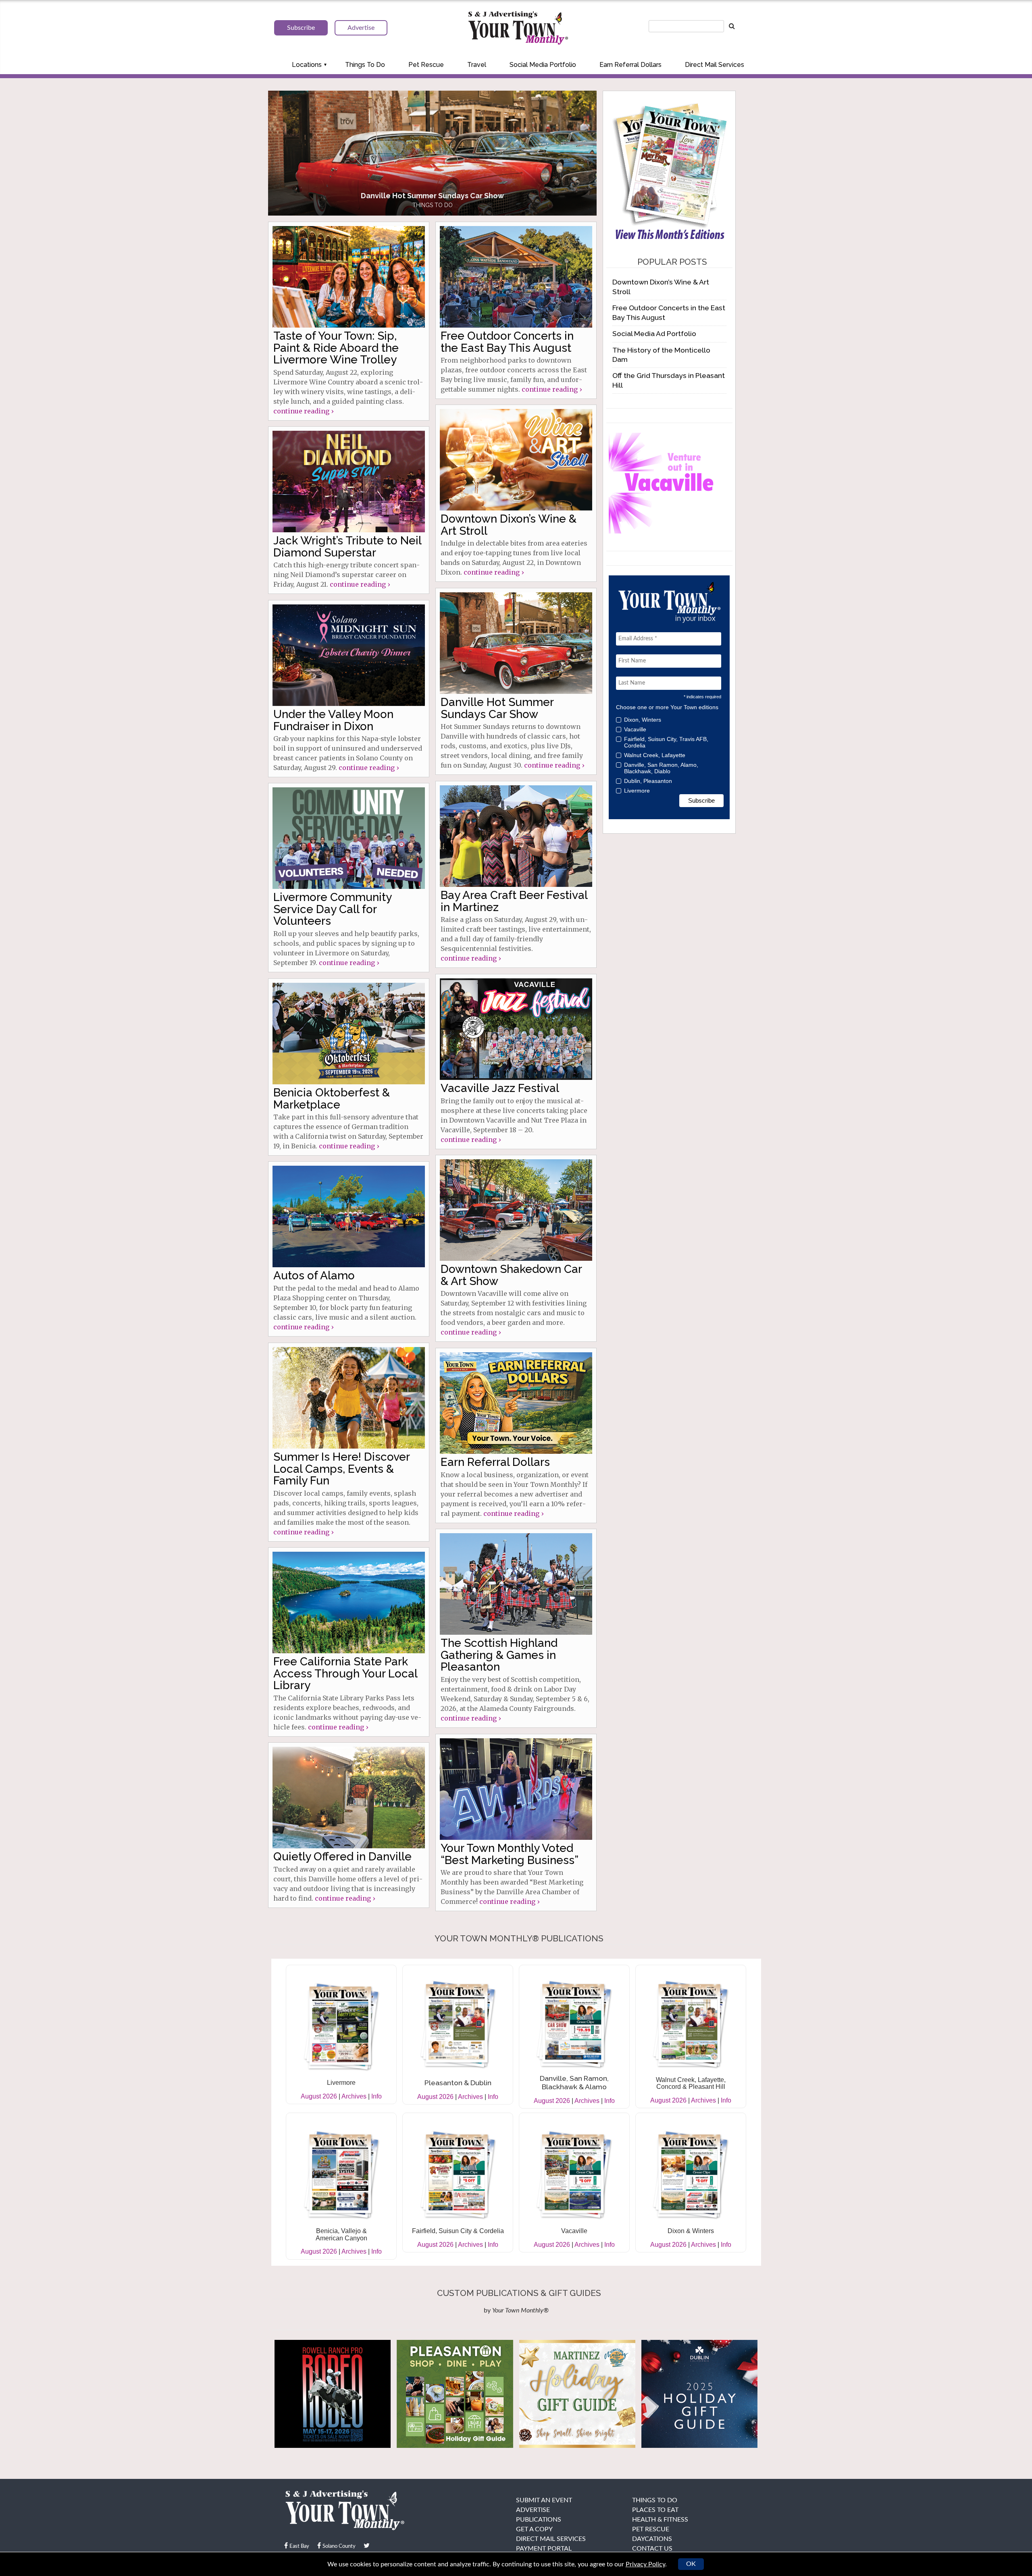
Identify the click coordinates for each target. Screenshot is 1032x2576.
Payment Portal (544, 2549)
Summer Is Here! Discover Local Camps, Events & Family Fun (341, 1469)
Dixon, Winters (643, 720)
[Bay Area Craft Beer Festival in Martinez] (516, 836)
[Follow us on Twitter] (367, 2546)
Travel (477, 65)
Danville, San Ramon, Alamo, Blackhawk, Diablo (661, 768)
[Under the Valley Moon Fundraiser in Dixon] (349, 655)
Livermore (637, 791)
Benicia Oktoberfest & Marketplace (332, 1098)
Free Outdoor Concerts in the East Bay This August (507, 342)
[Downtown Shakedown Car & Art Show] (516, 1210)
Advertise (533, 2510)
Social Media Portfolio (543, 65)
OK (691, 2564)
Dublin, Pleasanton (648, 781)
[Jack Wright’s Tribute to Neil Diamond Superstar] (349, 482)
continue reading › (303, 411)
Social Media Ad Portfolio (654, 333)
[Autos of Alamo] (349, 1216)
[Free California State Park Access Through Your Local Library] (349, 1602)
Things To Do (365, 65)
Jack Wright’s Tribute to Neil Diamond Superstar (347, 546)
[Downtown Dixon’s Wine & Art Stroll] (516, 460)
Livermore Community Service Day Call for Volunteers (332, 909)
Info (377, 2096)
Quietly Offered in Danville (342, 1857)
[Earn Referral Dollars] (516, 1403)
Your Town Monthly (518, 28)
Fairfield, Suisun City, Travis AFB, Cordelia (666, 742)
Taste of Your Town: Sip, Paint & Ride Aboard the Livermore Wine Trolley (336, 348)
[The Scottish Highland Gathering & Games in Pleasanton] (516, 1584)
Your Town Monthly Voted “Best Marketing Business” (510, 1854)
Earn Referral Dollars (630, 65)
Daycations (652, 2539)
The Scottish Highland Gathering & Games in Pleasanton (499, 1655)
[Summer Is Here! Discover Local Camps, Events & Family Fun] (349, 1398)
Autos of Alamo (314, 1276)
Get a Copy (534, 2529)
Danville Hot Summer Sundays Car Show (497, 708)
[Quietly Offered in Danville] (349, 1798)
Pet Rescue (426, 65)
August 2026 (319, 2096)
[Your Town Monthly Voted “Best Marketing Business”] (516, 1789)
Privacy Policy (645, 2564)
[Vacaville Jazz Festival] (516, 1029)
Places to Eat (655, 2510)
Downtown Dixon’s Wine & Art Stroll (509, 525)
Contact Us (652, 2549)
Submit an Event (544, 2500)
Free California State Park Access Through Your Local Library (345, 1673)
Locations (307, 65)
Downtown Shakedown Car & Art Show (511, 1275)
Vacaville (635, 729)
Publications (539, 2520)
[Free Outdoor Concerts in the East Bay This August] (516, 277)
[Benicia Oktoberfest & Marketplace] (349, 1034)
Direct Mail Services (715, 65)
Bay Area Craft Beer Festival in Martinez (514, 901)
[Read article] (432, 153)
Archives (354, 2096)
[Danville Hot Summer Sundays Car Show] (516, 643)
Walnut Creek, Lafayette (655, 755)
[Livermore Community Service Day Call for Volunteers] (349, 838)
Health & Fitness (660, 2520)
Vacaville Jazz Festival (500, 1088)
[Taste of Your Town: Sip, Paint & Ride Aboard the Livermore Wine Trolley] (349, 277)
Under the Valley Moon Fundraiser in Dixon (333, 720)
